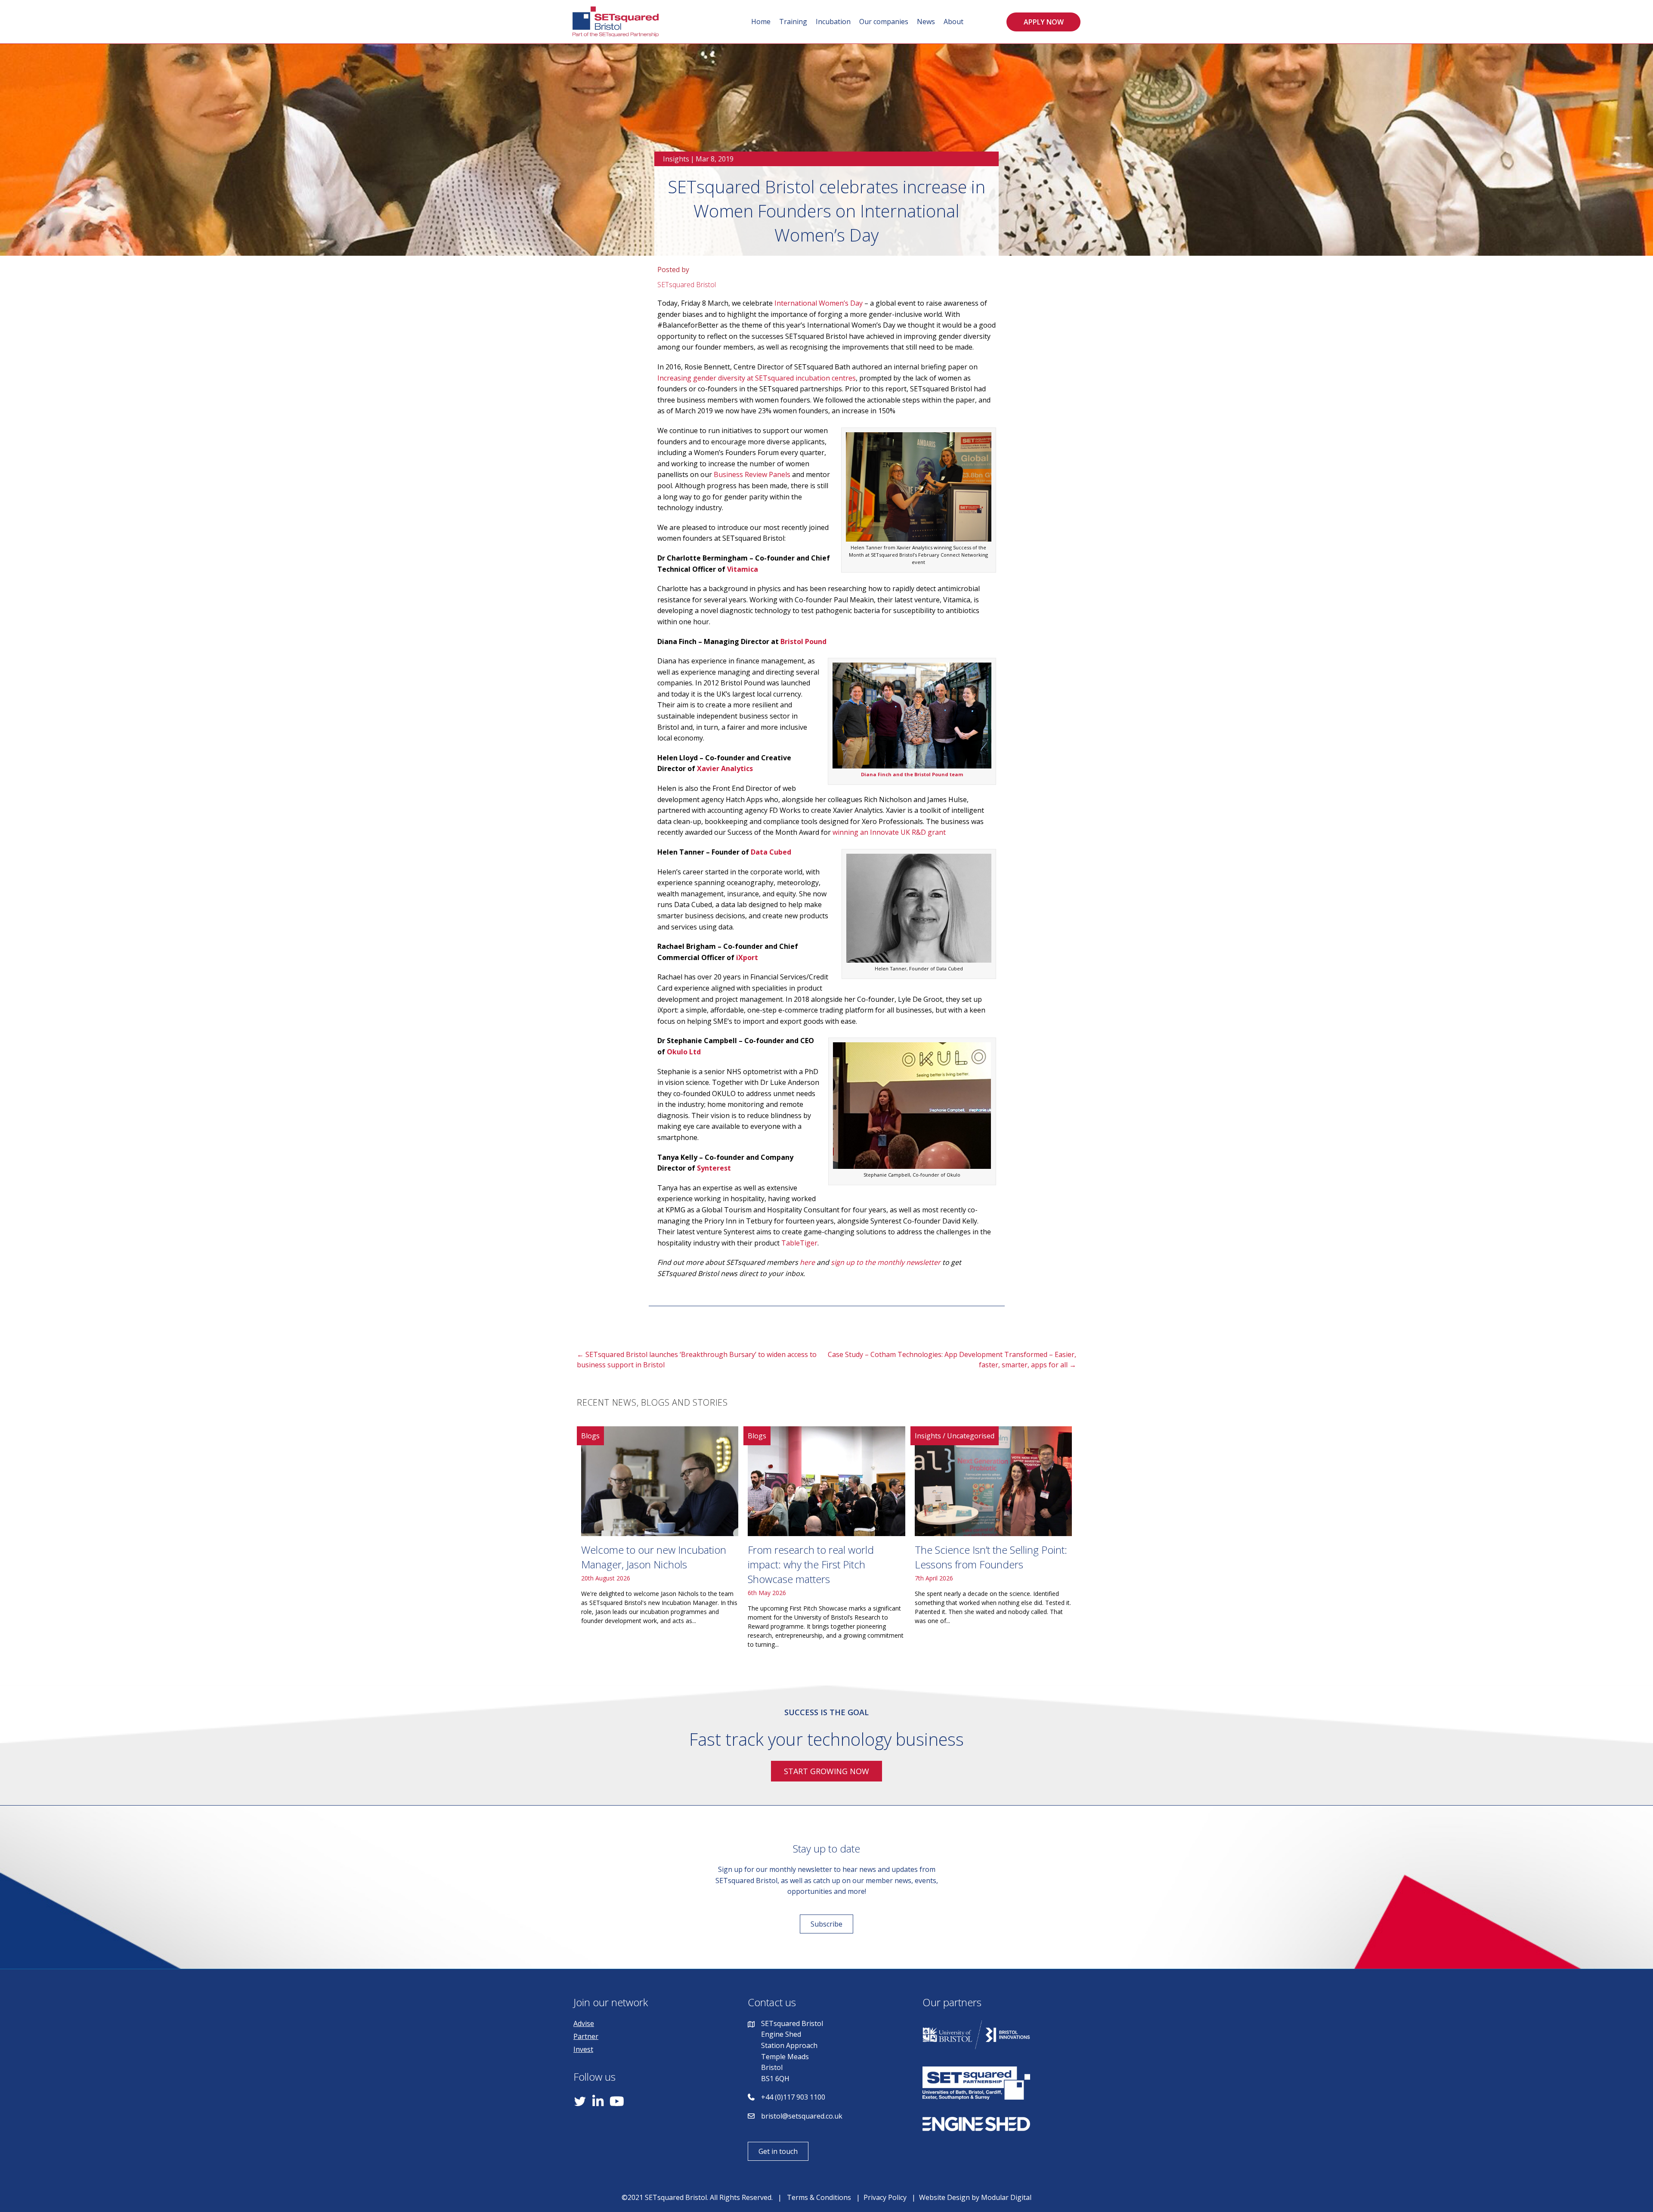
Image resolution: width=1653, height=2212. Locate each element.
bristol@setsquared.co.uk (802, 2116)
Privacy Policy (885, 2197)
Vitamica (743, 569)
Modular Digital (1006, 2197)
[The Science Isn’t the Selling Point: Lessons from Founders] (993, 1541)
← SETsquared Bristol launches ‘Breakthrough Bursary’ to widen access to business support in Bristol (697, 1360)
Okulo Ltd (684, 1052)
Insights (676, 159)
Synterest (714, 1168)
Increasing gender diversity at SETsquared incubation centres (757, 378)
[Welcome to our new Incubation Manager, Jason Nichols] (660, 1541)
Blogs (590, 1436)
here (807, 1262)
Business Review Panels (752, 474)
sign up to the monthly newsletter (886, 1262)
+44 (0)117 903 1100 (793, 2097)
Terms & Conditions (819, 2197)
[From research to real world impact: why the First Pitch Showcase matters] (826, 1541)
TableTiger (799, 1243)
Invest (583, 2049)
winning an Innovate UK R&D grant (889, 832)
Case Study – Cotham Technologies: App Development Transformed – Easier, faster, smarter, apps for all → (952, 1360)
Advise (584, 2023)
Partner (586, 2036)
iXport (747, 957)
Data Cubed (771, 852)
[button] (1043, 22)
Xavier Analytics (725, 768)
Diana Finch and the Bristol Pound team (912, 774)
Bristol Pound (803, 641)
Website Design (944, 2197)
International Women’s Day (819, 303)
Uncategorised (971, 1436)
